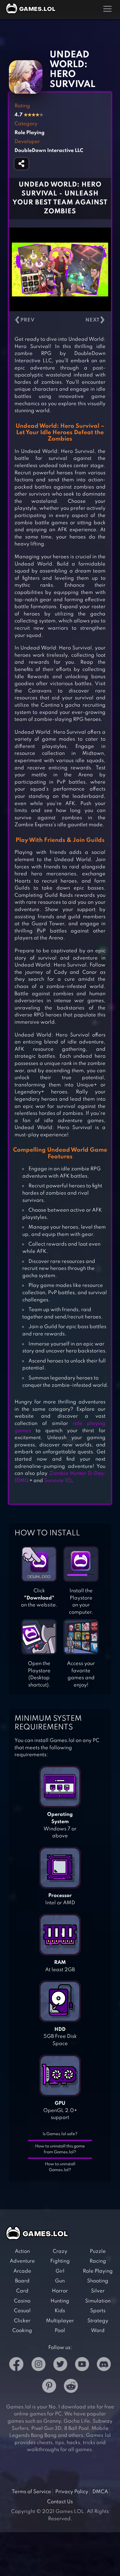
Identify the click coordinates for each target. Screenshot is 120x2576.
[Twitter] (60, 2365)
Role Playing (98, 2271)
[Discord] (104, 2365)
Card (22, 2291)
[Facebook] (16, 2365)
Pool (60, 2331)
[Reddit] (71, 2387)
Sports (98, 2311)
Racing (98, 2261)
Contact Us (60, 2502)
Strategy (98, 2321)
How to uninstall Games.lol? (60, 2167)
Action (22, 2251)
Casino (22, 2301)
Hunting (60, 2301)
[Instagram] (39, 2365)
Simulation (98, 2301)
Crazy (60, 2251)
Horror (60, 2291)
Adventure (22, 2261)
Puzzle (98, 2251)
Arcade (22, 2271)
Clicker (22, 2321)
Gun (60, 2281)
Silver (98, 2291)
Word (98, 2331)
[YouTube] (82, 2365)
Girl (60, 2271)
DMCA (100, 2492)
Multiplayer (60, 2321)
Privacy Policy (72, 2492)
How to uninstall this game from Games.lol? (60, 2149)
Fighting (60, 2261)
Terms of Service (31, 2492)
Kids (60, 2311)
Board (22, 2281)
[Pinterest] (49, 2387)
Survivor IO (58, 1481)
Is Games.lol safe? (60, 2134)
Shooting (98, 2281)
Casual (22, 2311)
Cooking (22, 2331)
